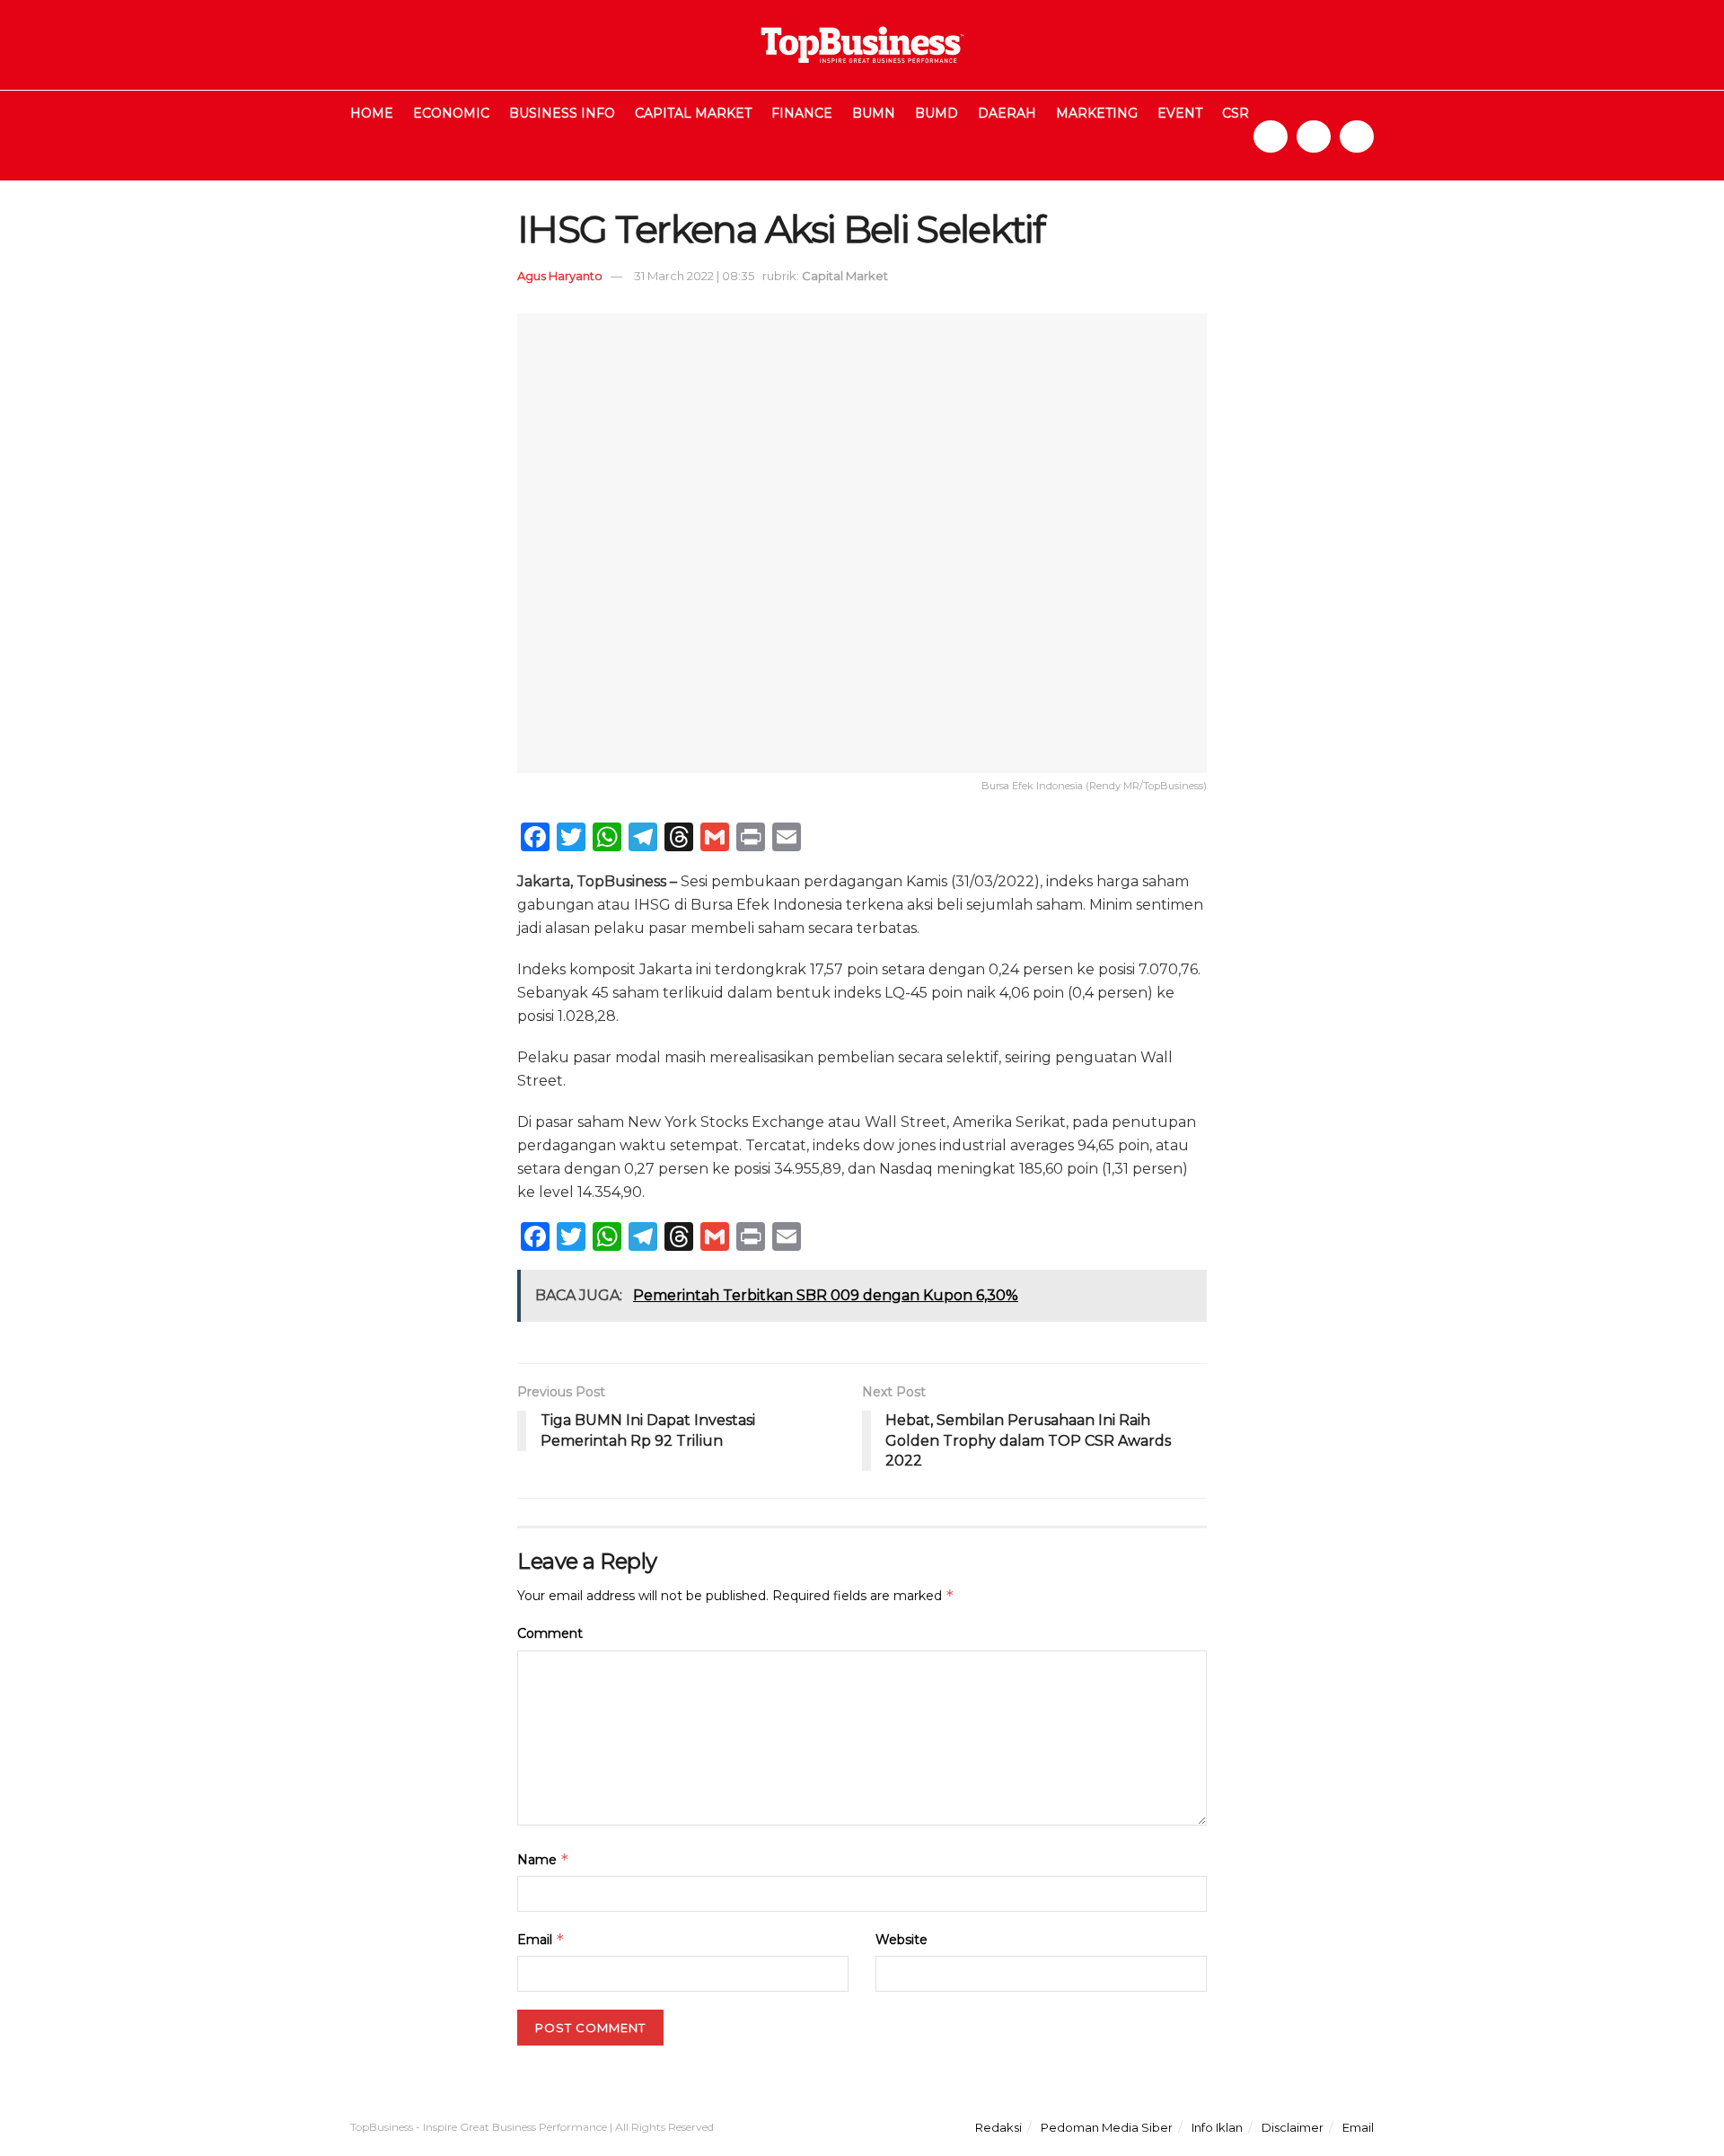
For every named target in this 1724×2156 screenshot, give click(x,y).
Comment (550, 1633)
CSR (1236, 113)
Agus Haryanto (560, 276)
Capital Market (693, 113)
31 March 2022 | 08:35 (694, 276)
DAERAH (1007, 113)
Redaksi (998, 2127)
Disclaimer (1293, 2127)
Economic (451, 113)
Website (902, 1940)
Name (543, 1859)
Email (541, 1939)
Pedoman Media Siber (1107, 2127)
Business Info (562, 113)
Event (1180, 113)
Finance (802, 113)
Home (372, 113)
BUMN (874, 113)
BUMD (937, 113)
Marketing (1097, 113)
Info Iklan (1217, 2127)
